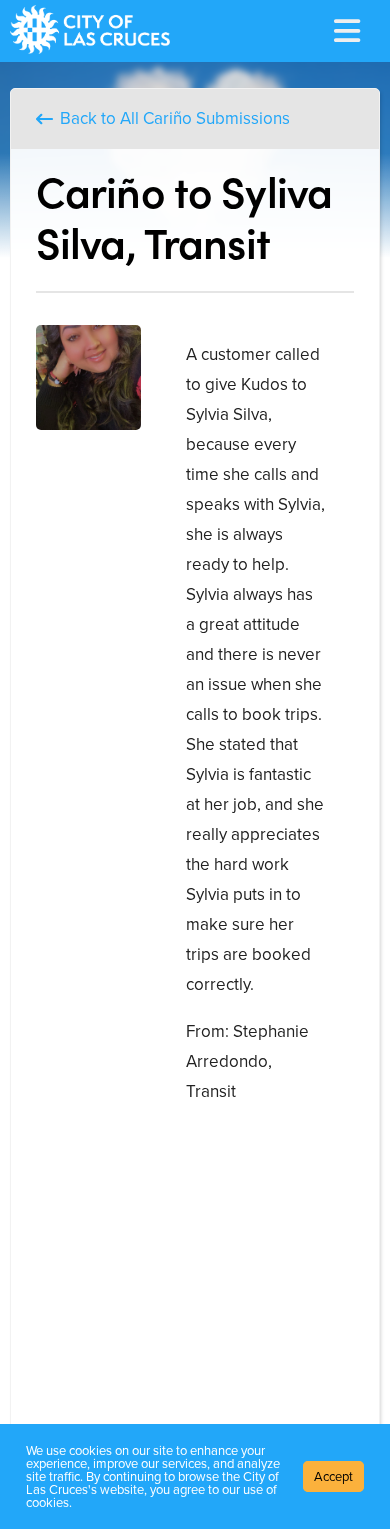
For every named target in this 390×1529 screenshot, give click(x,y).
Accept (333, 1476)
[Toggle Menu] (347, 31)
